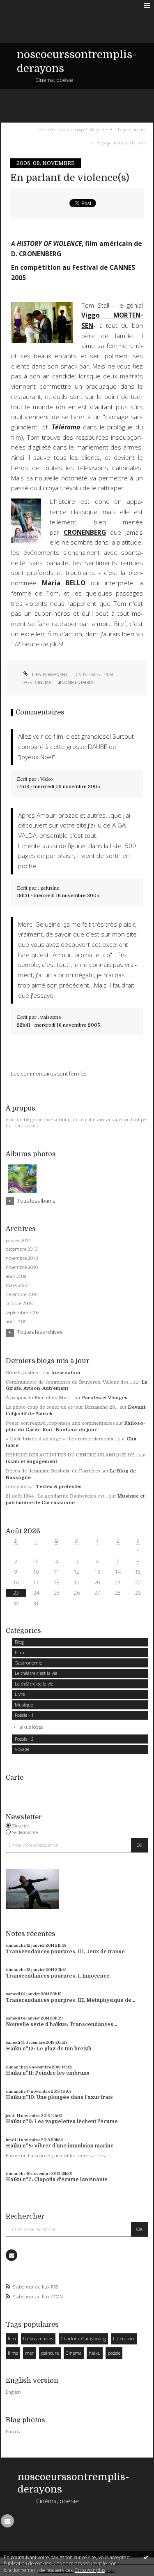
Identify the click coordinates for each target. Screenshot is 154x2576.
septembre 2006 (22, 1312)
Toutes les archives (40, 1332)
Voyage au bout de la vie (122, 143)
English (13, 2392)
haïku (95, 2353)
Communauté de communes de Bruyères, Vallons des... (69, 1382)
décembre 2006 (22, 1294)
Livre (20, 1694)
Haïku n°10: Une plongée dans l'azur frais (59, 2097)
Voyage (22, 1749)
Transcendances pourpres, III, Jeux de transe (65, 1952)
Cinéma (43, 682)
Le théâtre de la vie (34, 1684)
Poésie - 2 (24, 1739)
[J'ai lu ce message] (146, 2557)
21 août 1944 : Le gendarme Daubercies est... (57, 1496)
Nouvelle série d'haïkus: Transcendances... (61, 2024)
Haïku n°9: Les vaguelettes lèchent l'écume (62, 2122)
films (13, 2353)
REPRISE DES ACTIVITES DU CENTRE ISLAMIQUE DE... (72, 1455)
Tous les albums (36, 1201)
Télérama (66, 427)
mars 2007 (17, 1285)
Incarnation (66, 1373)
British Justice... (24, 1373)
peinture (50, 2353)
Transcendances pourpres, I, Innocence (58, 1976)
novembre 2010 (22, 1267)
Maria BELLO (64, 583)
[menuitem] (73, 129)
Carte (15, 1777)
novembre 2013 (22, 1258)
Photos (13, 2431)
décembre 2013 (22, 1249)
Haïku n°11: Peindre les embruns (48, 2073)
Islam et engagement (31, 1462)
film (53, 634)
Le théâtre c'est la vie (36, 1673)
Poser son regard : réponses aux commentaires (60, 1423)
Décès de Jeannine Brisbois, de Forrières (53, 1471)
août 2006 (16, 1322)
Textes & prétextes (59, 1487)
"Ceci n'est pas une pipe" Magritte (72, 129)
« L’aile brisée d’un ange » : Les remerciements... (61, 1439)
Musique (24, 1705)
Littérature (124, 2338)
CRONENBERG (85, 532)
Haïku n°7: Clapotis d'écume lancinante (57, 2180)
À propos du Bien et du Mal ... (39, 1398)
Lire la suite (27, 1126)
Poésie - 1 (24, 1715)
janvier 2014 (18, 1240)
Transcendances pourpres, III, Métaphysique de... (70, 2000)
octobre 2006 (19, 1303)
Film (108, 675)
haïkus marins (38, 2338)
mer (29, 2353)
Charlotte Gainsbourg (83, 2338)
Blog (19, 1642)
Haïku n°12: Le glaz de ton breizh (49, 2049)
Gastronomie (28, 1663)
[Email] (11, 2255)
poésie (114, 2353)
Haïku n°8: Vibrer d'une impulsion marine (60, 2146)
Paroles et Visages (105, 1398)
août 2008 (16, 1276)
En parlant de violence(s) (70, 178)
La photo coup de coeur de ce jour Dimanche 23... (62, 1407)
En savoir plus (90, 2570)
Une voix (16, 1487)
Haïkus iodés (30, 1727)
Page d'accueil (132, 129)
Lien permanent (49, 675)
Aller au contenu (24, 6)
